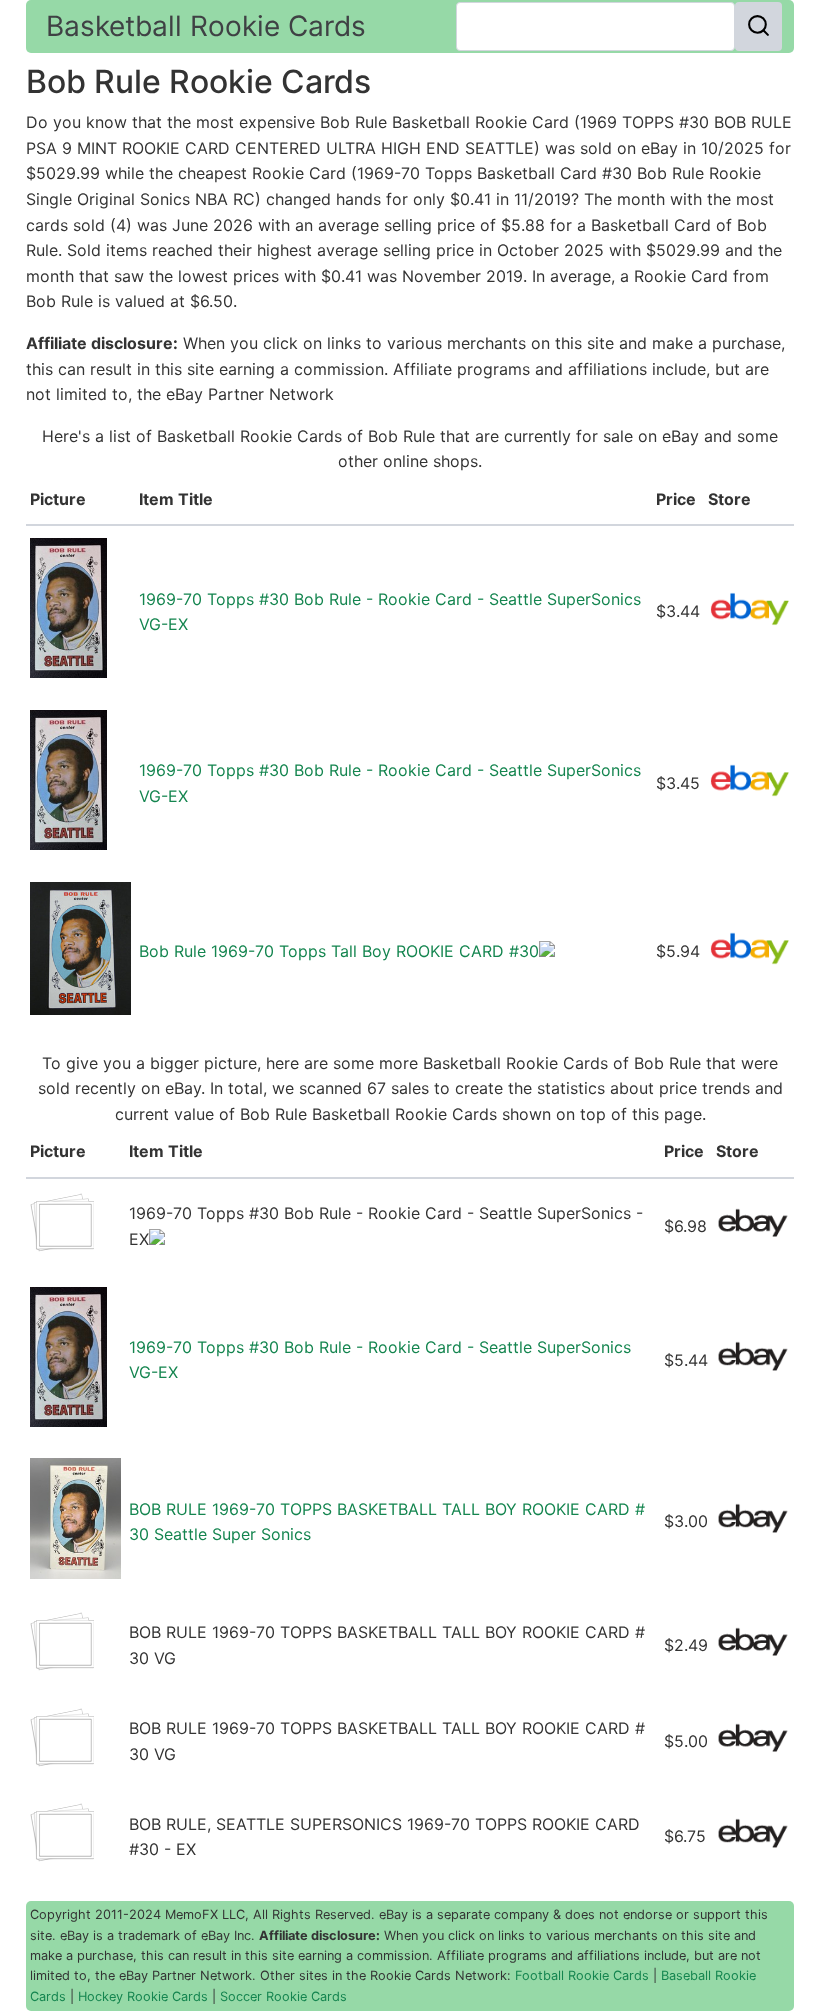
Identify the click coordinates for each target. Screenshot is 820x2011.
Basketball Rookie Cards (206, 26)
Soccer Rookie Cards (283, 1996)
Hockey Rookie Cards (143, 1996)
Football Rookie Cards (582, 1975)
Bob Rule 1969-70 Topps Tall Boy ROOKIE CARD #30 (339, 951)
